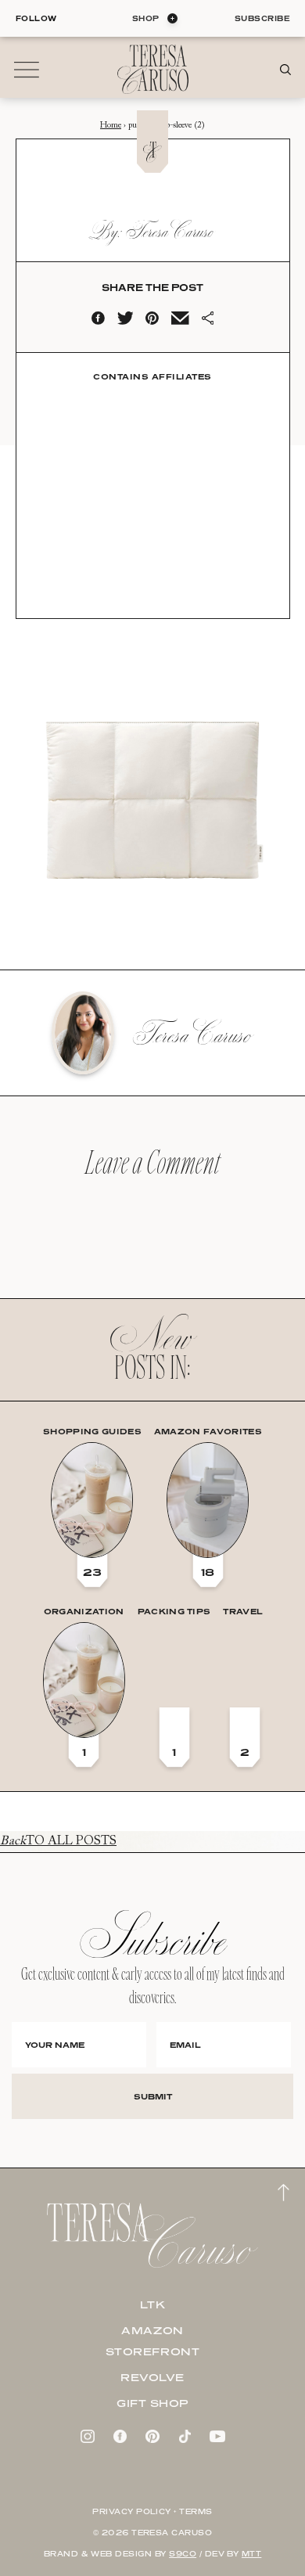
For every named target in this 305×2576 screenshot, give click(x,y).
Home (111, 126)
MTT (251, 2554)
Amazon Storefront (153, 2341)
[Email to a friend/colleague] (180, 322)
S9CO (183, 2554)
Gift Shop (152, 2403)
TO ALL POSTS (58, 1841)
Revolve (152, 2377)
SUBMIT (153, 2096)
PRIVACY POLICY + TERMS (152, 2511)
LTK (153, 2304)
